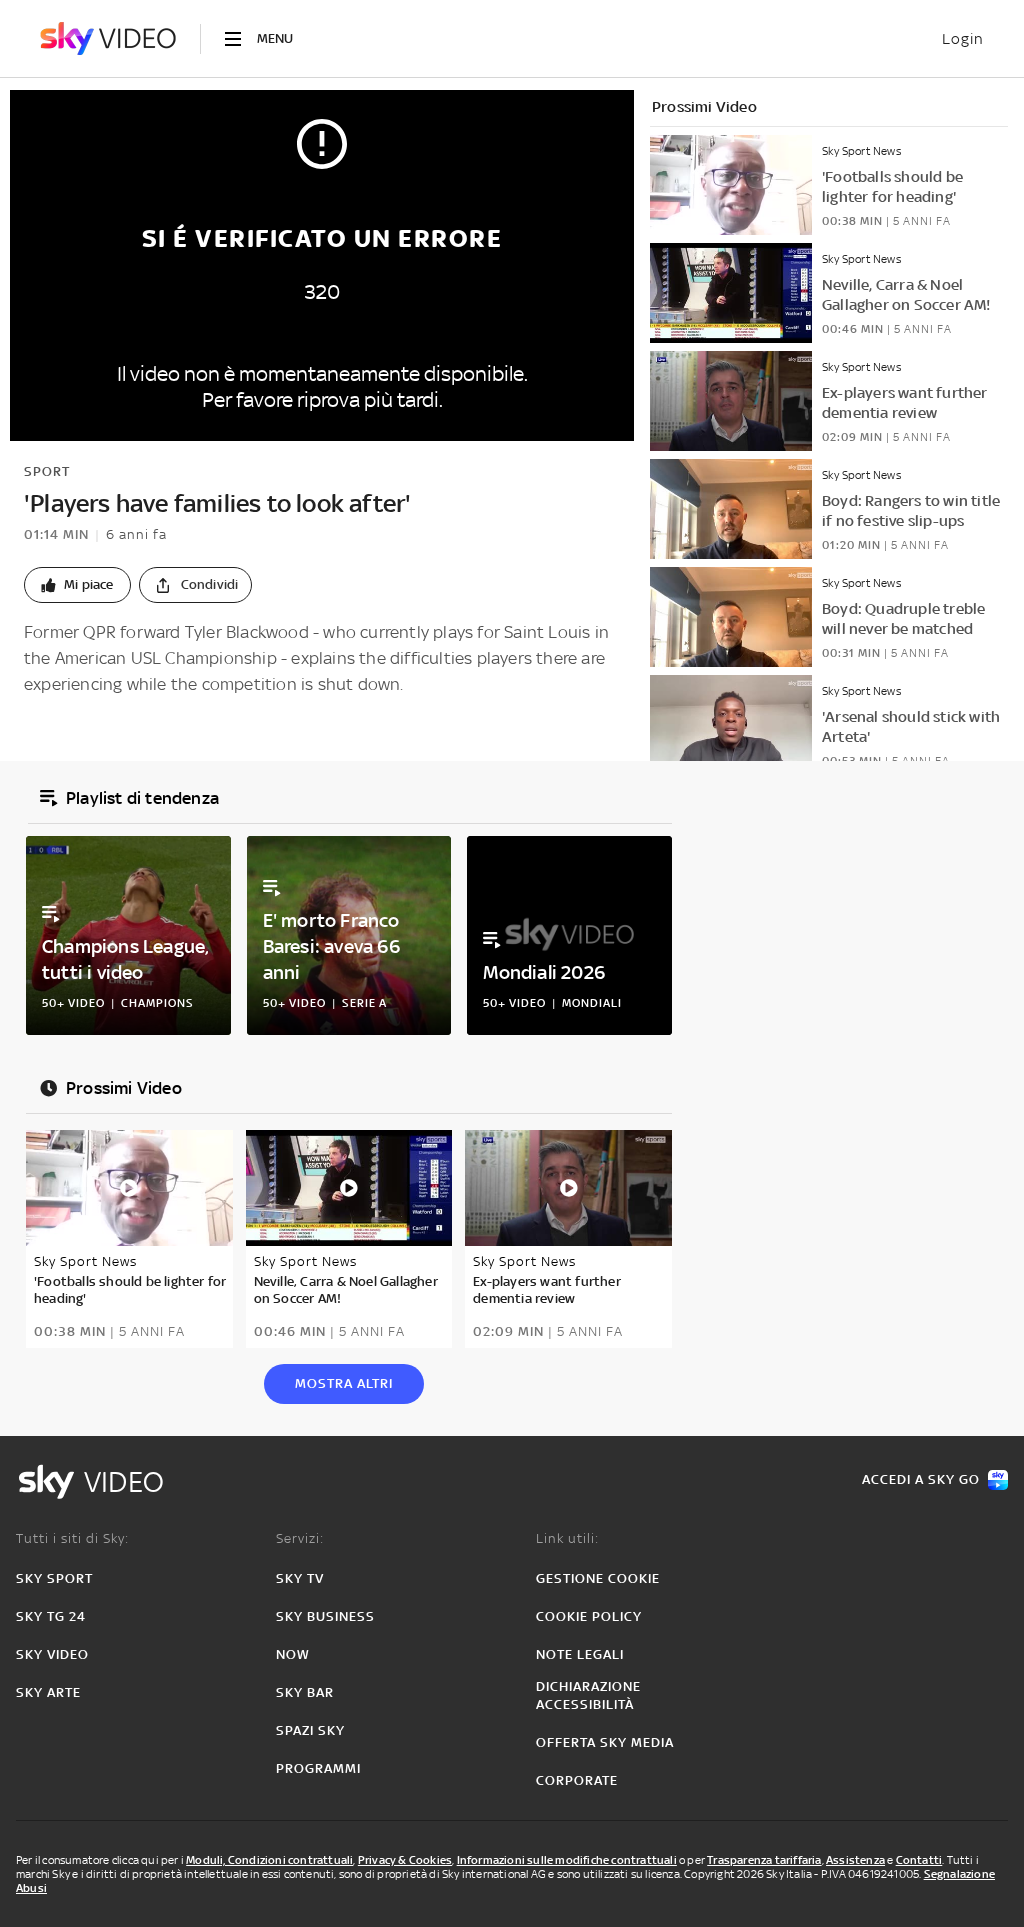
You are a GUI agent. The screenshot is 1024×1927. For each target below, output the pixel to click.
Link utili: (567, 1538)
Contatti (919, 1860)
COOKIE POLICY (589, 1616)
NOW (293, 1654)
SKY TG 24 (51, 1616)
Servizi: (300, 1538)
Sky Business (325, 1616)
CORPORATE (577, 1780)
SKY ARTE (48, 1692)
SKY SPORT (54, 1578)
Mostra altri (344, 1383)
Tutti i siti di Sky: (72, 1538)
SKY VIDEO (52, 1654)
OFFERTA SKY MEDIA (605, 1742)
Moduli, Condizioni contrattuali (269, 1860)
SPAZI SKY (310, 1730)
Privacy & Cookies (405, 1860)
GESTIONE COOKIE (598, 1578)
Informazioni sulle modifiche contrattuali (567, 1860)
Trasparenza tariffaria (764, 1860)
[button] (77, 585)
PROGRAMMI (318, 1768)
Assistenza (855, 1860)
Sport (47, 471)
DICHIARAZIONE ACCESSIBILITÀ (588, 1695)
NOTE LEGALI (580, 1654)
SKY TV (300, 1578)
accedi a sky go (921, 1479)
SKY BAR (305, 1692)
